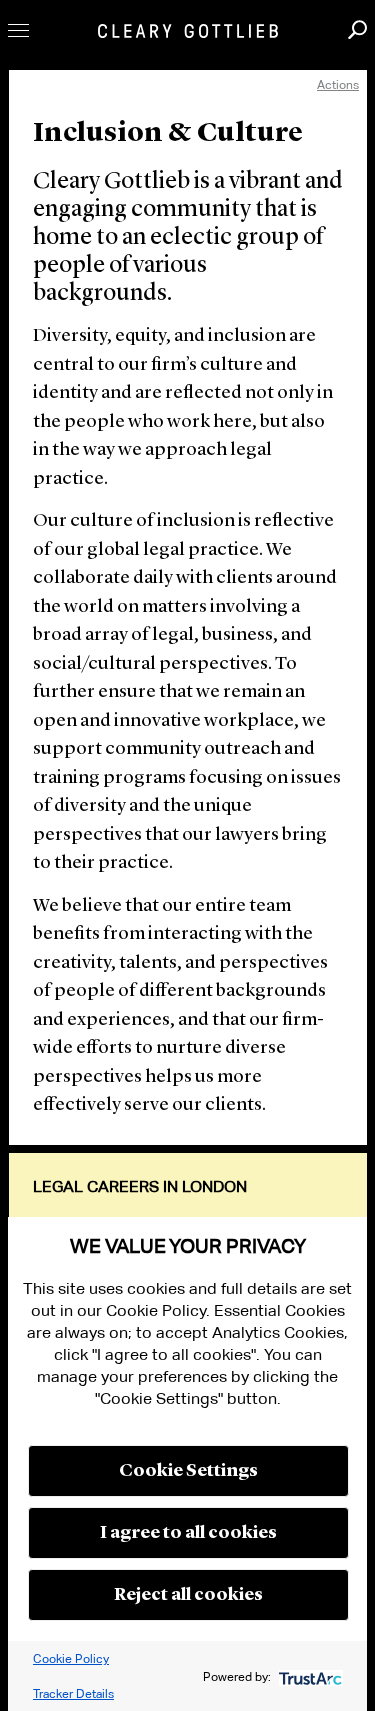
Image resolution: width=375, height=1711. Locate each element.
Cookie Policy (71, 1658)
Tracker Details (73, 1693)
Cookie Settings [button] (188, 1471)
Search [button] (357, 29)
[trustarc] (308, 1676)
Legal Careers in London (140, 1186)
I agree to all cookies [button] (188, 1533)
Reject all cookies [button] (188, 1595)
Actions (338, 84)
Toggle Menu (18, 30)
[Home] (188, 31)
